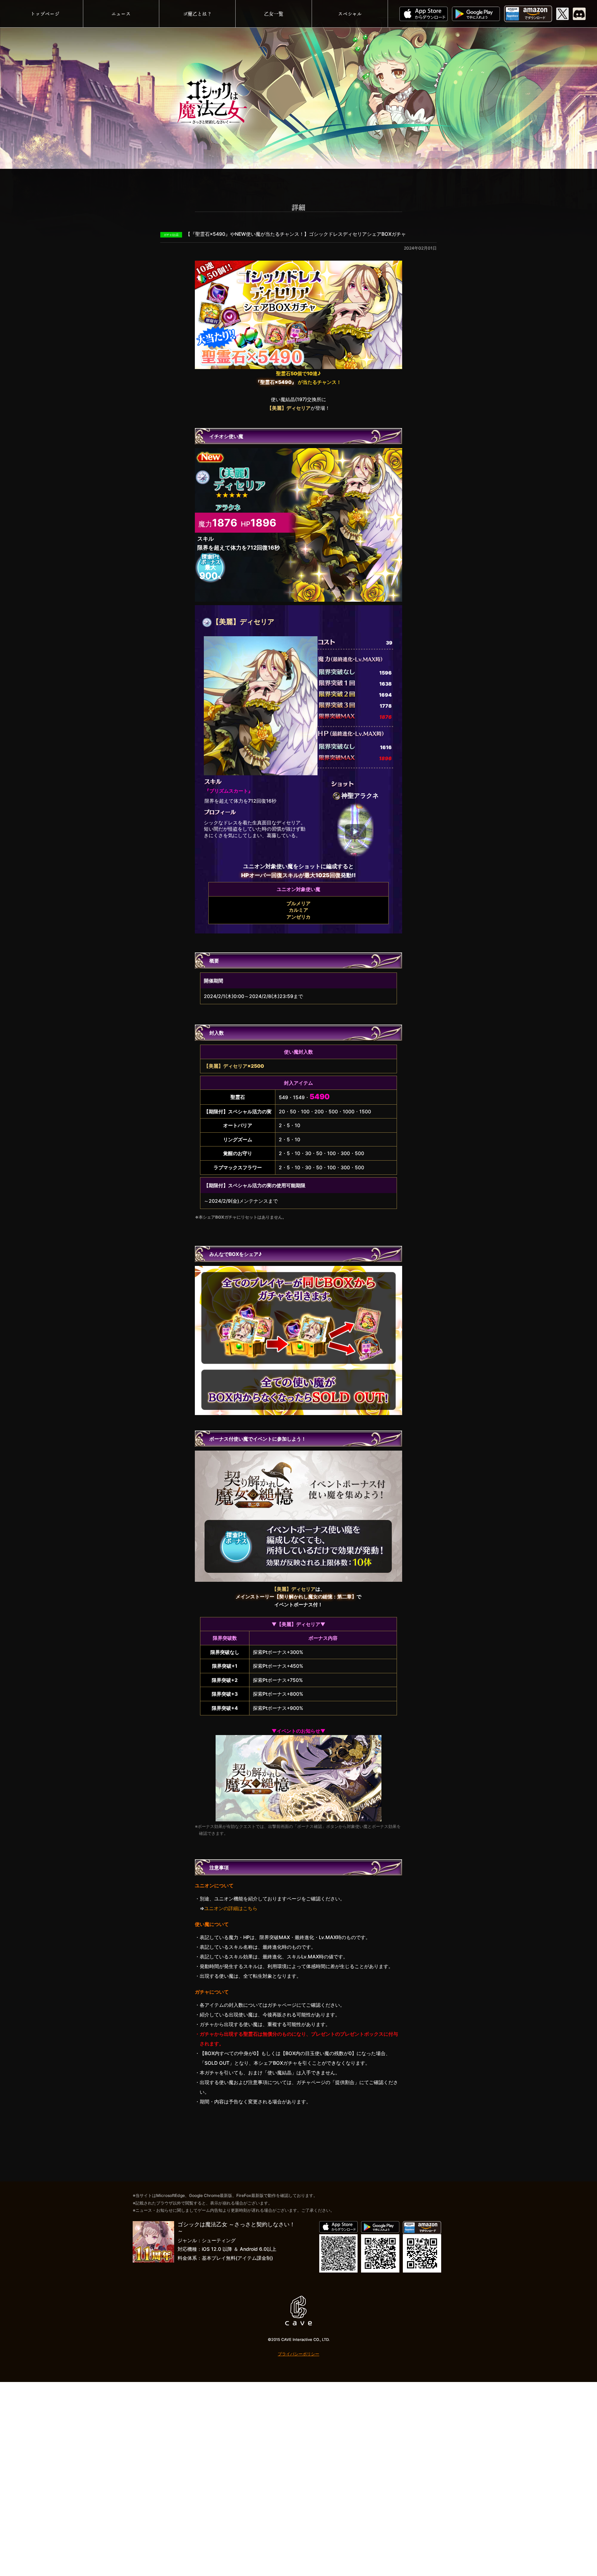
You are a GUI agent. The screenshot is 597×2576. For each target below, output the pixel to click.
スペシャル (350, 14)
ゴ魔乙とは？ (197, 14)
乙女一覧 (274, 14)
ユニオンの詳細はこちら (231, 1908)
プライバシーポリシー (298, 2354)
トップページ (45, 14)
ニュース (121, 14)
